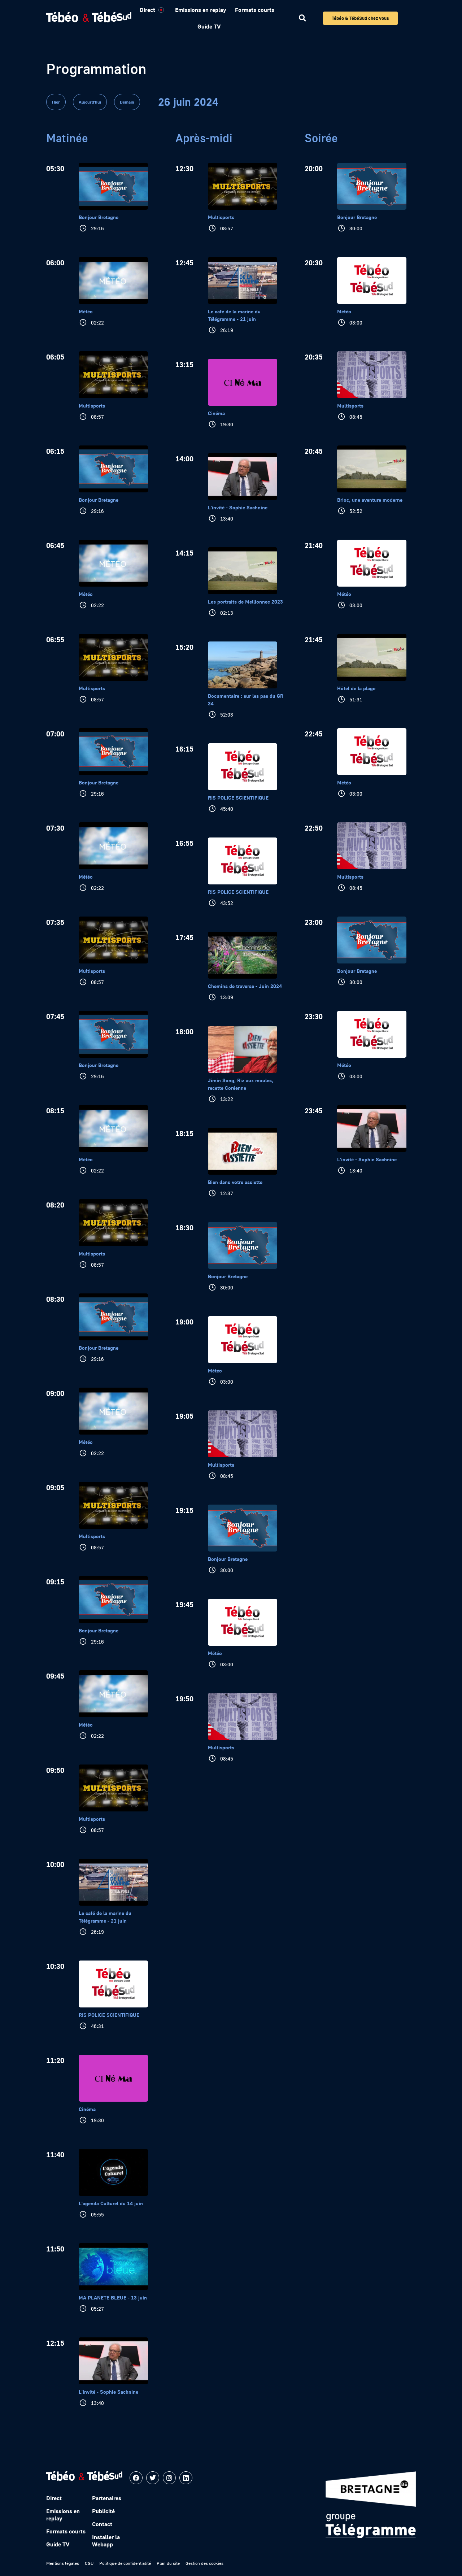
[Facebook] (136, 2478)
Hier (56, 102)
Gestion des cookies (204, 2563)
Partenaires (107, 2498)
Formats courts (255, 10)
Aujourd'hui (90, 102)
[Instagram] (169, 2478)
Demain (127, 102)
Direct (147, 10)
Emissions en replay (201, 10)
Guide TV (209, 26)
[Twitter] (153, 2478)
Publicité (103, 2511)
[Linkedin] (186, 2478)
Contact (102, 2524)
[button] (302, 18)
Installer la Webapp (106, 2541)
